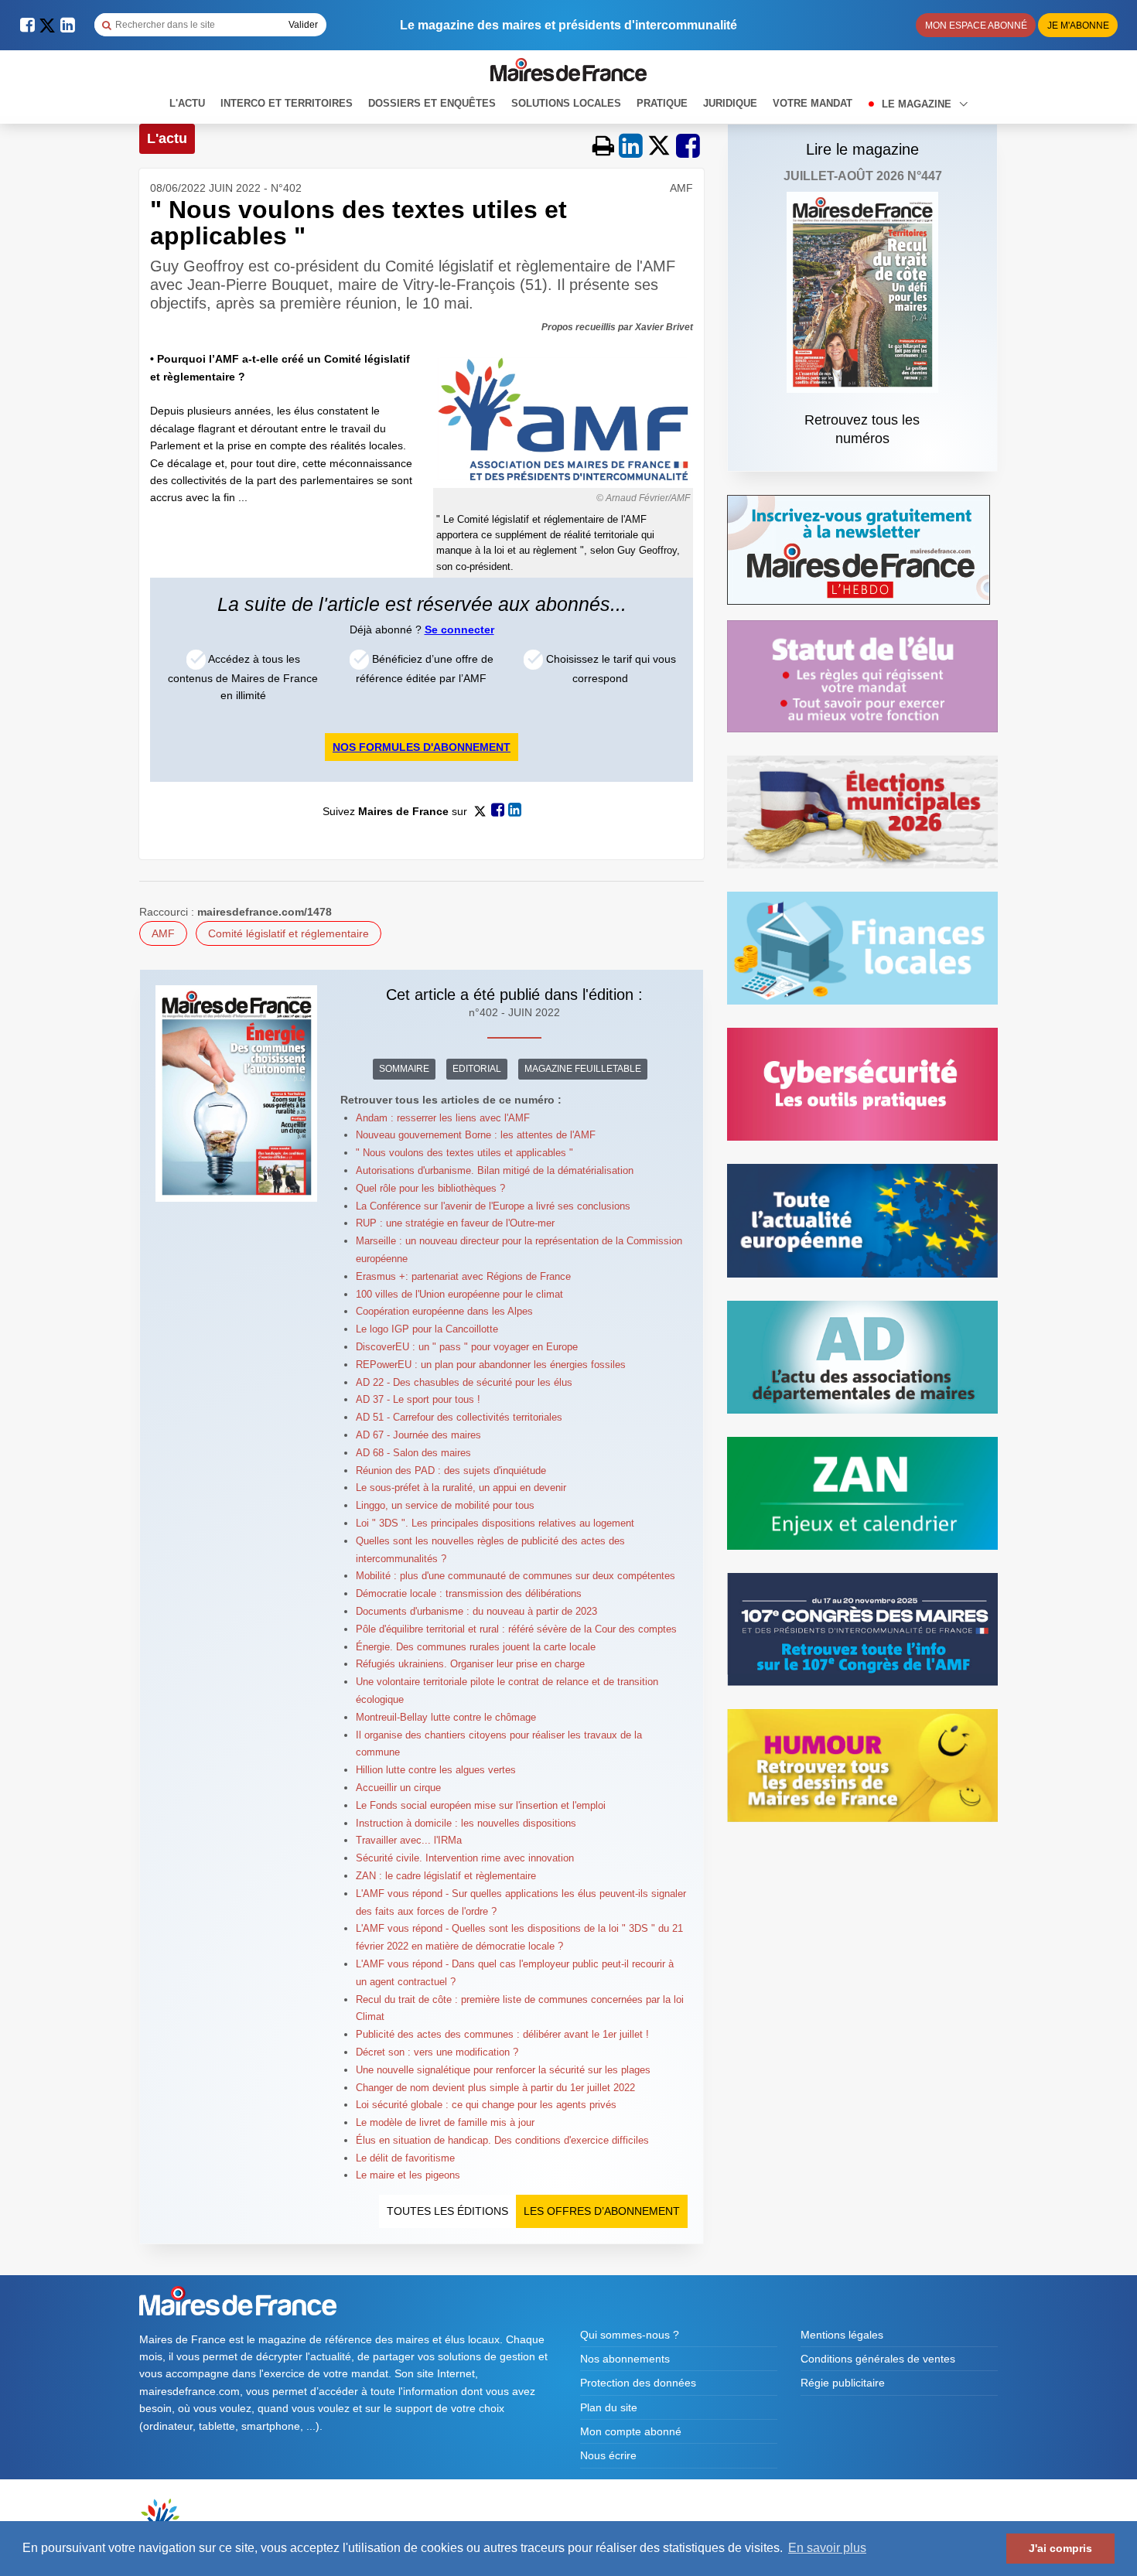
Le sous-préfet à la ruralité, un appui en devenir (461, 1488)
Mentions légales (842, 2335)
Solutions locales (566, 103)
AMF (163, 933)
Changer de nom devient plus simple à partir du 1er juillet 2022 (495, 2088)
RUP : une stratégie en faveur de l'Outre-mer (455, 1223)
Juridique (730, 103)
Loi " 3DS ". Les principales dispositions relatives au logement (495, 1523)
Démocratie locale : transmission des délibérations (469, 1593)
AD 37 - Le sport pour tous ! (418, 1399)
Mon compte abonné (631, 2431)
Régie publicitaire (843, 2383)
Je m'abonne (1078, 26)
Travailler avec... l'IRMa (409, 1840)
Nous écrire (608, 2455)
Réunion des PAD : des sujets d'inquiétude (451, 1471)
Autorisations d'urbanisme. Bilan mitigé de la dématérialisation (495, 1170)
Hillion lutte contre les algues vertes (436, 1770)
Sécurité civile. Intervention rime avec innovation (465, 1858)
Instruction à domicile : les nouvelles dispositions (466, 1823)
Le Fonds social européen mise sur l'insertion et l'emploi (481, 1805)
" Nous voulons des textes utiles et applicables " (464, 1153)
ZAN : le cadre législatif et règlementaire (446, 1876)
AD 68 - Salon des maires (413, 1453)
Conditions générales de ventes (878, 2359)
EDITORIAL (477, 1069)
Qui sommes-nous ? (630, 2335)
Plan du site (609, 2407)
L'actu (187, 103)
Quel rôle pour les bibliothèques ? (430, 1188)
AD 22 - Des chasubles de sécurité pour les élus (464, 1382)
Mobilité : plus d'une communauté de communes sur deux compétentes (516, 1576)
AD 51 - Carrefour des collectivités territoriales (459, 1417)
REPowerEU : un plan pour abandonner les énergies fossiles (491, 1365)
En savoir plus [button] (827, 2548)
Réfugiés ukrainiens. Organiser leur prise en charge (470, 1664)
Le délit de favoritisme (405, 2158)
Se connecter (459, 629)
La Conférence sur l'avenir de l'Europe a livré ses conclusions (493, 1206)
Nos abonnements (625, 2359)
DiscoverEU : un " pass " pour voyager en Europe (467, 1347)
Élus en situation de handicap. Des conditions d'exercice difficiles (502, 2140)
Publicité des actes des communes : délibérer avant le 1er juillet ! (502, 2034)
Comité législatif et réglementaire (289, 933)
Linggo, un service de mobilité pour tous (445, 1505)
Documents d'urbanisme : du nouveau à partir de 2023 (476, 1611)
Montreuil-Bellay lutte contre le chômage (446, 1717)
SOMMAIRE (404, 1069)
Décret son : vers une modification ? (437, 2052)
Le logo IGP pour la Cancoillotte (427, 1329)
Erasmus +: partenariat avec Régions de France (463, 1276)
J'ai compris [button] (1060, 2548)
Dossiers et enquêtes (432, 103)
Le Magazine (918, 104)
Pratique (662, 103)
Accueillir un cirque (398, 1788)
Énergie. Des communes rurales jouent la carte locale (476, 1647)
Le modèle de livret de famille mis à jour (445, 2122)
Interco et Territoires (287, 103)
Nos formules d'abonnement (422, 747)
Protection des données (638, 2383)
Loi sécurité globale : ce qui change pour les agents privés (486, 2105)
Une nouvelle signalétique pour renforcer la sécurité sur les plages (503, 2070)
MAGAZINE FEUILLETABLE (583, 1069)
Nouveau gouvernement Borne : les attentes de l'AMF (476, 1135)
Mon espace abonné (976, 26)
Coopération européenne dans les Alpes (444, 1311)
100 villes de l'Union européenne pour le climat (459, 1294)
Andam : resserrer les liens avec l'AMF (443, 1118)
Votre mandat (813, 103)
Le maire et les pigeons (408, 2175)
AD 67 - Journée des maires (418, 1435)
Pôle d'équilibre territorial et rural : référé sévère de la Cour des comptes (516, 1629)
